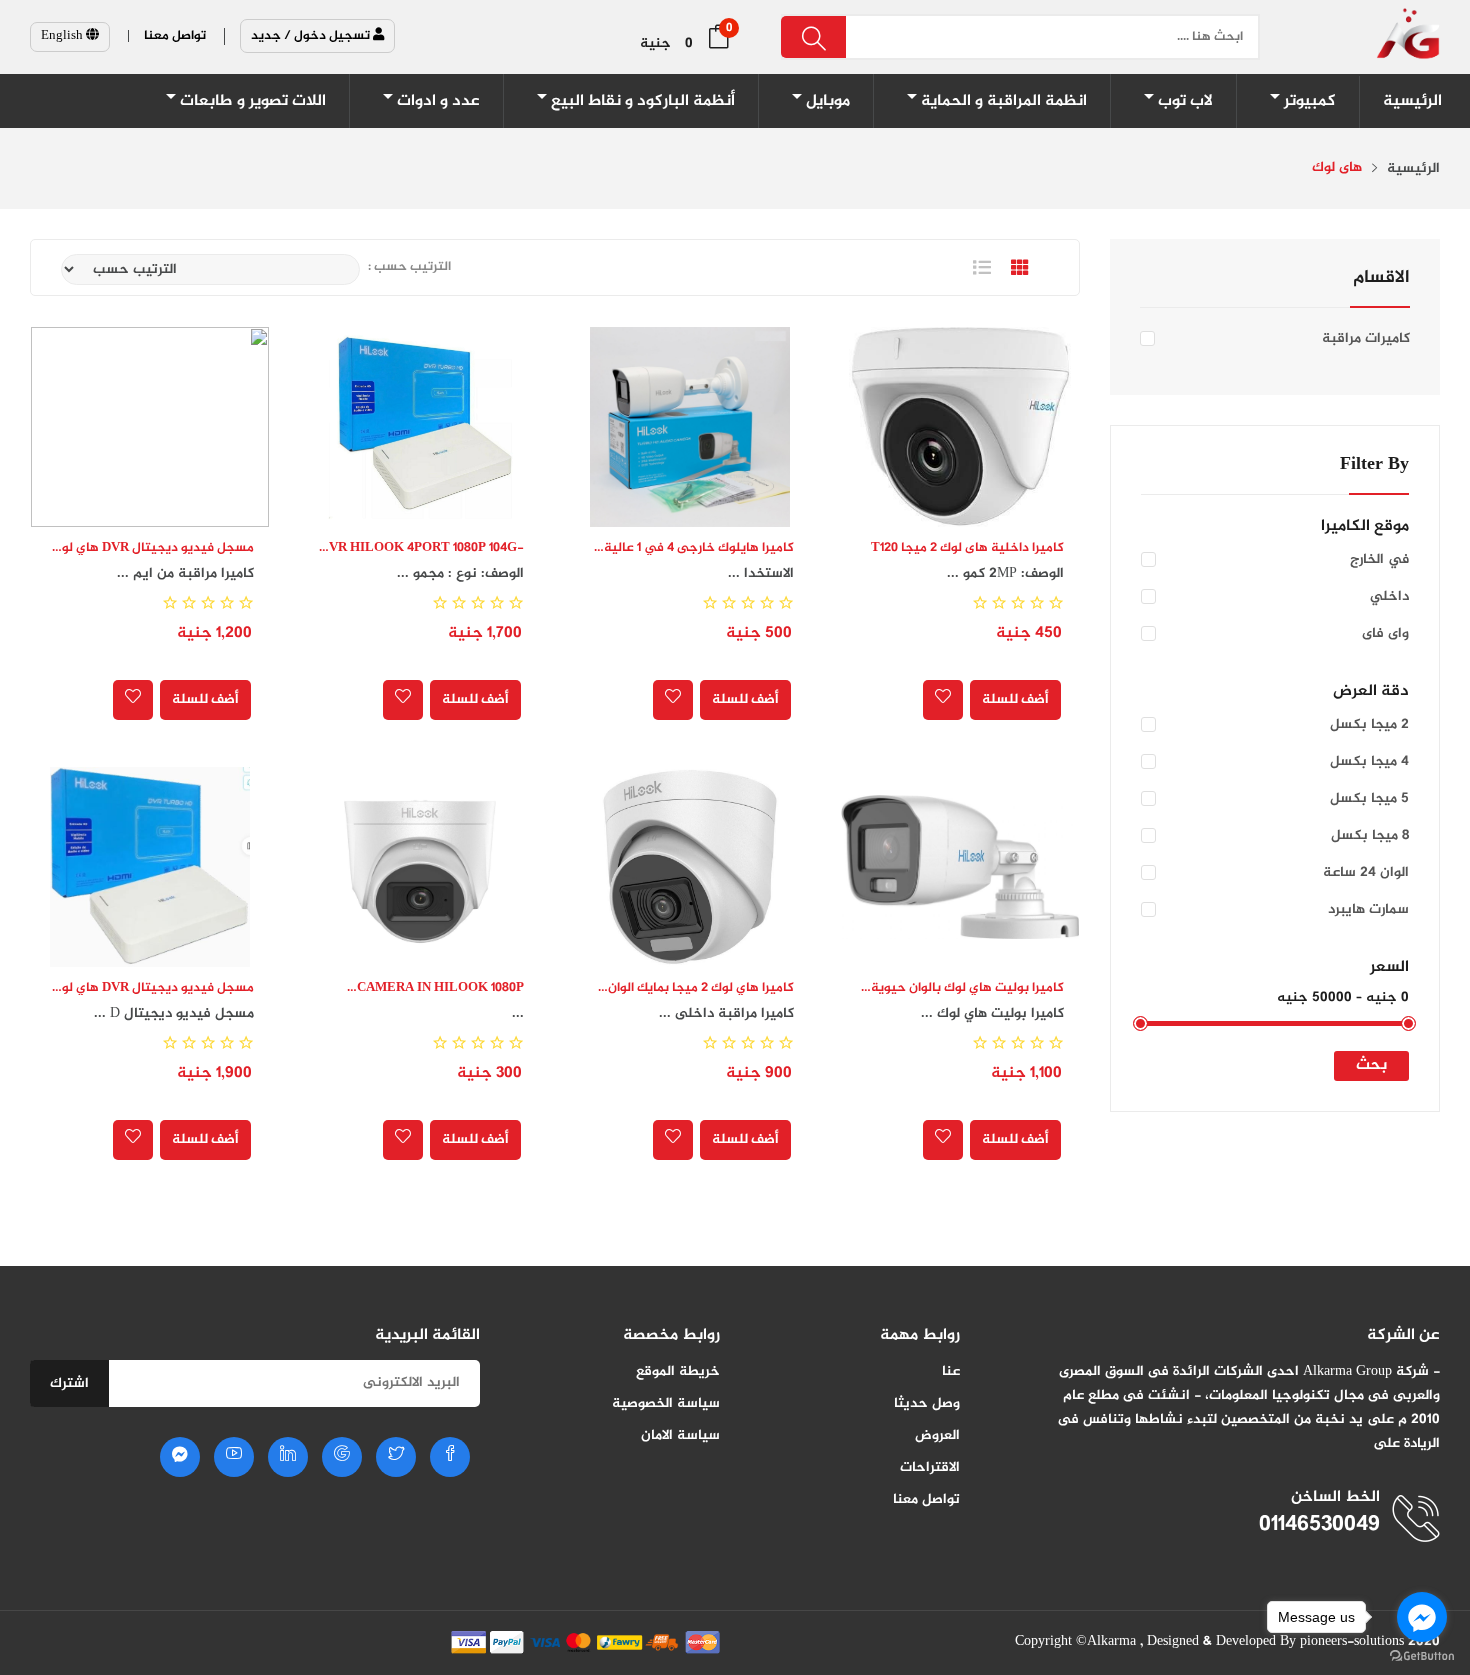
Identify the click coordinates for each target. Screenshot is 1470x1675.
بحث (1371, 1065)
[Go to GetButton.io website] (1422, 1655)
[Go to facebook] (1422, 1617)
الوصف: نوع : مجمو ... (460, 574)
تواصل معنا (926, 1499)
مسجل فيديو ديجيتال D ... (174, 1014)
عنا (951, 1371)
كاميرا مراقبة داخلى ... (726, 1014)
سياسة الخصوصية (666, 1403)
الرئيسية (1413, 169)
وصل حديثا (927, 1403)
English (63, 36)
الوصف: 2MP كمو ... (1005, 574)
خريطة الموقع (678, 1371)
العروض (937, 1435)
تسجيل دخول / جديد (312, 36)
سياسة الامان (680, 1435)
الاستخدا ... (761, 574)
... (518, 1014)
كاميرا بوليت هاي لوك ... (992, 1014)
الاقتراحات (930, 1467)
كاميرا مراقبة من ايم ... (185, 574)
